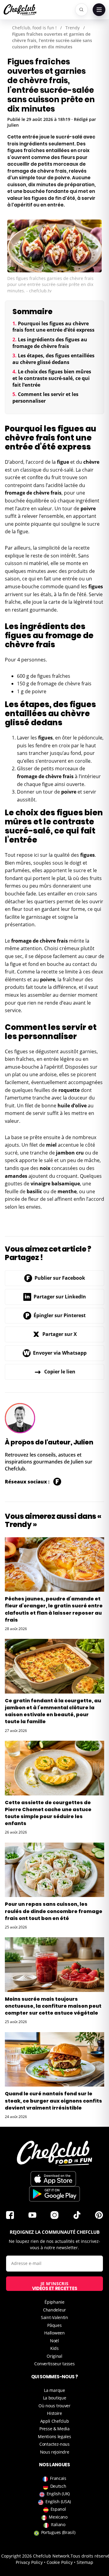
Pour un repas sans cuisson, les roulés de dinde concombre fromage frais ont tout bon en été (54, 1911)
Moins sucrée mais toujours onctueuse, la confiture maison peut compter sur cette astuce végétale (53, 2006)
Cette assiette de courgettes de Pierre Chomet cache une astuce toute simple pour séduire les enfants (48, 1813)
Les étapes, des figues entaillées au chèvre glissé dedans (53, 359)
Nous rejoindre (55, 2452)
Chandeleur (54, 2310)
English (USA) (58, 2501)
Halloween (54, 2333)
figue (63, 462)
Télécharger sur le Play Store (54, 2194)
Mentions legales (54, 2436)
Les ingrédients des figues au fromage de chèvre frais (50, 343)
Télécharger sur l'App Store (53, 2179)
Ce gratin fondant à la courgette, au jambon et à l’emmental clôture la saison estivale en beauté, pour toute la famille (53, 1711)
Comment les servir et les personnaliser (45, 398)
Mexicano (58, 2517)
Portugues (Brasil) (58, 2532)
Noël (54, 2341)
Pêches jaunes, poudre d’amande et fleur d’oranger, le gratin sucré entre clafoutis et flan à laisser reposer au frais (54, 1609)
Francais (58, 2478)
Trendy (73, 28)
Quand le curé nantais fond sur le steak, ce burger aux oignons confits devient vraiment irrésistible (53, 2101)
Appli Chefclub (55, 2421)
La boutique (55, 2398)
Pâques (54, 2325)
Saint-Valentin (54, 2317)
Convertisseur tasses (54, 2364)
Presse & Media (54, 2429)
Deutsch (58, 2486)
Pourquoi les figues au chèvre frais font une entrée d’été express (53, 327)
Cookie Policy (60, 2562)
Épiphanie (54, 2302)
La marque (54, 2390)
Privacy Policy (29, 2562)
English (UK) (58, 2494)
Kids (54, 2348)
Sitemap (85, 2562)
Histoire (54, 2413)
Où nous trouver (54, 2406)
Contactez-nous (54, 2444)
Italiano (58, 2524)
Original (54, 2356)
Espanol (58, 2509)
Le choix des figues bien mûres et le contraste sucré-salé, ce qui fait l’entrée (52, 378)
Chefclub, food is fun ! (34, 28)
